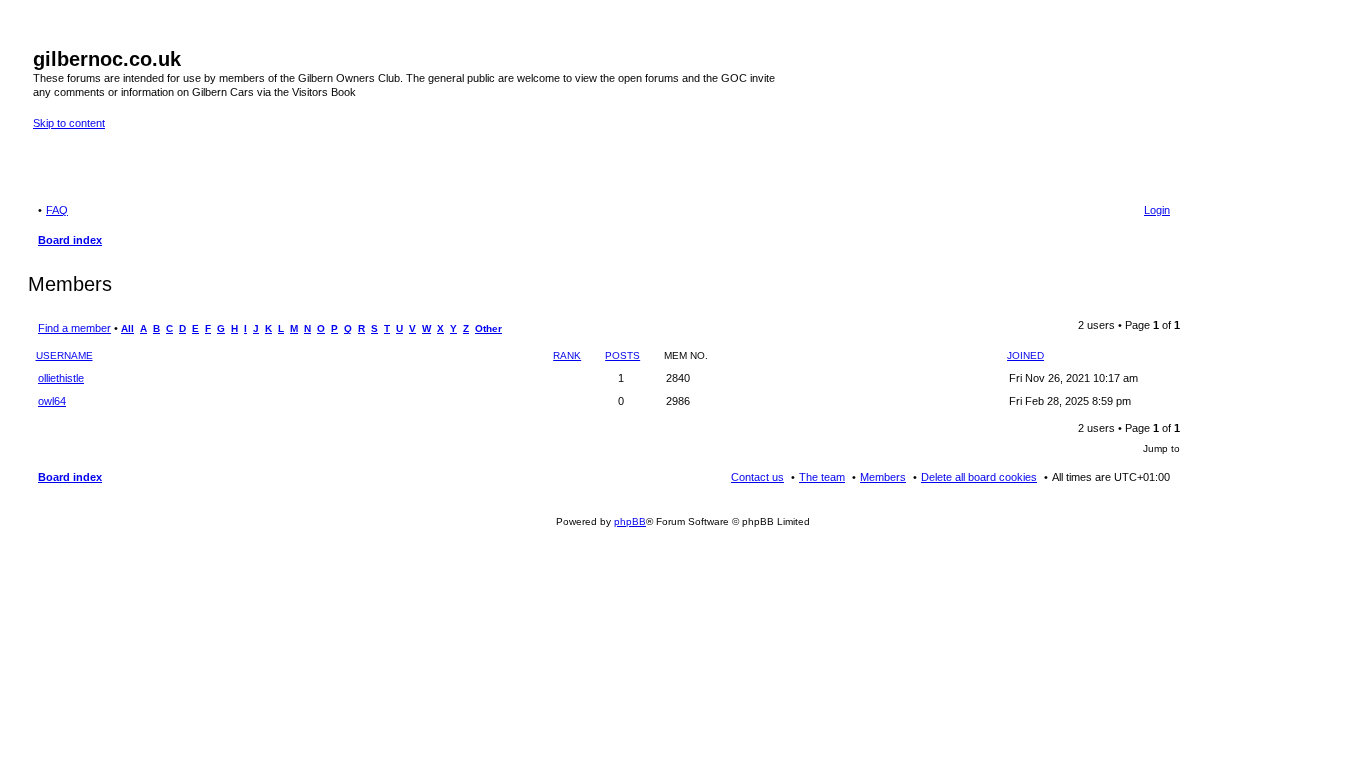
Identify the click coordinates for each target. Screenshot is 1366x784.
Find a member (74, 328)
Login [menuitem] (1157, 210)
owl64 (52, 401)
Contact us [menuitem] (757, 477)
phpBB (630, 521)
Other (488, 328)
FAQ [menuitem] (57, 210)
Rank (567, 355)
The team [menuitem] (822, 477)
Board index (70, 477)
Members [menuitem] (883, 477)
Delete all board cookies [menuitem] (979, 477)
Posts (622, 355)
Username (64, 355)
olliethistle (61, 378)
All (127, 328)
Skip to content (69, 123)
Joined (1025, 355)
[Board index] (44, 38)
